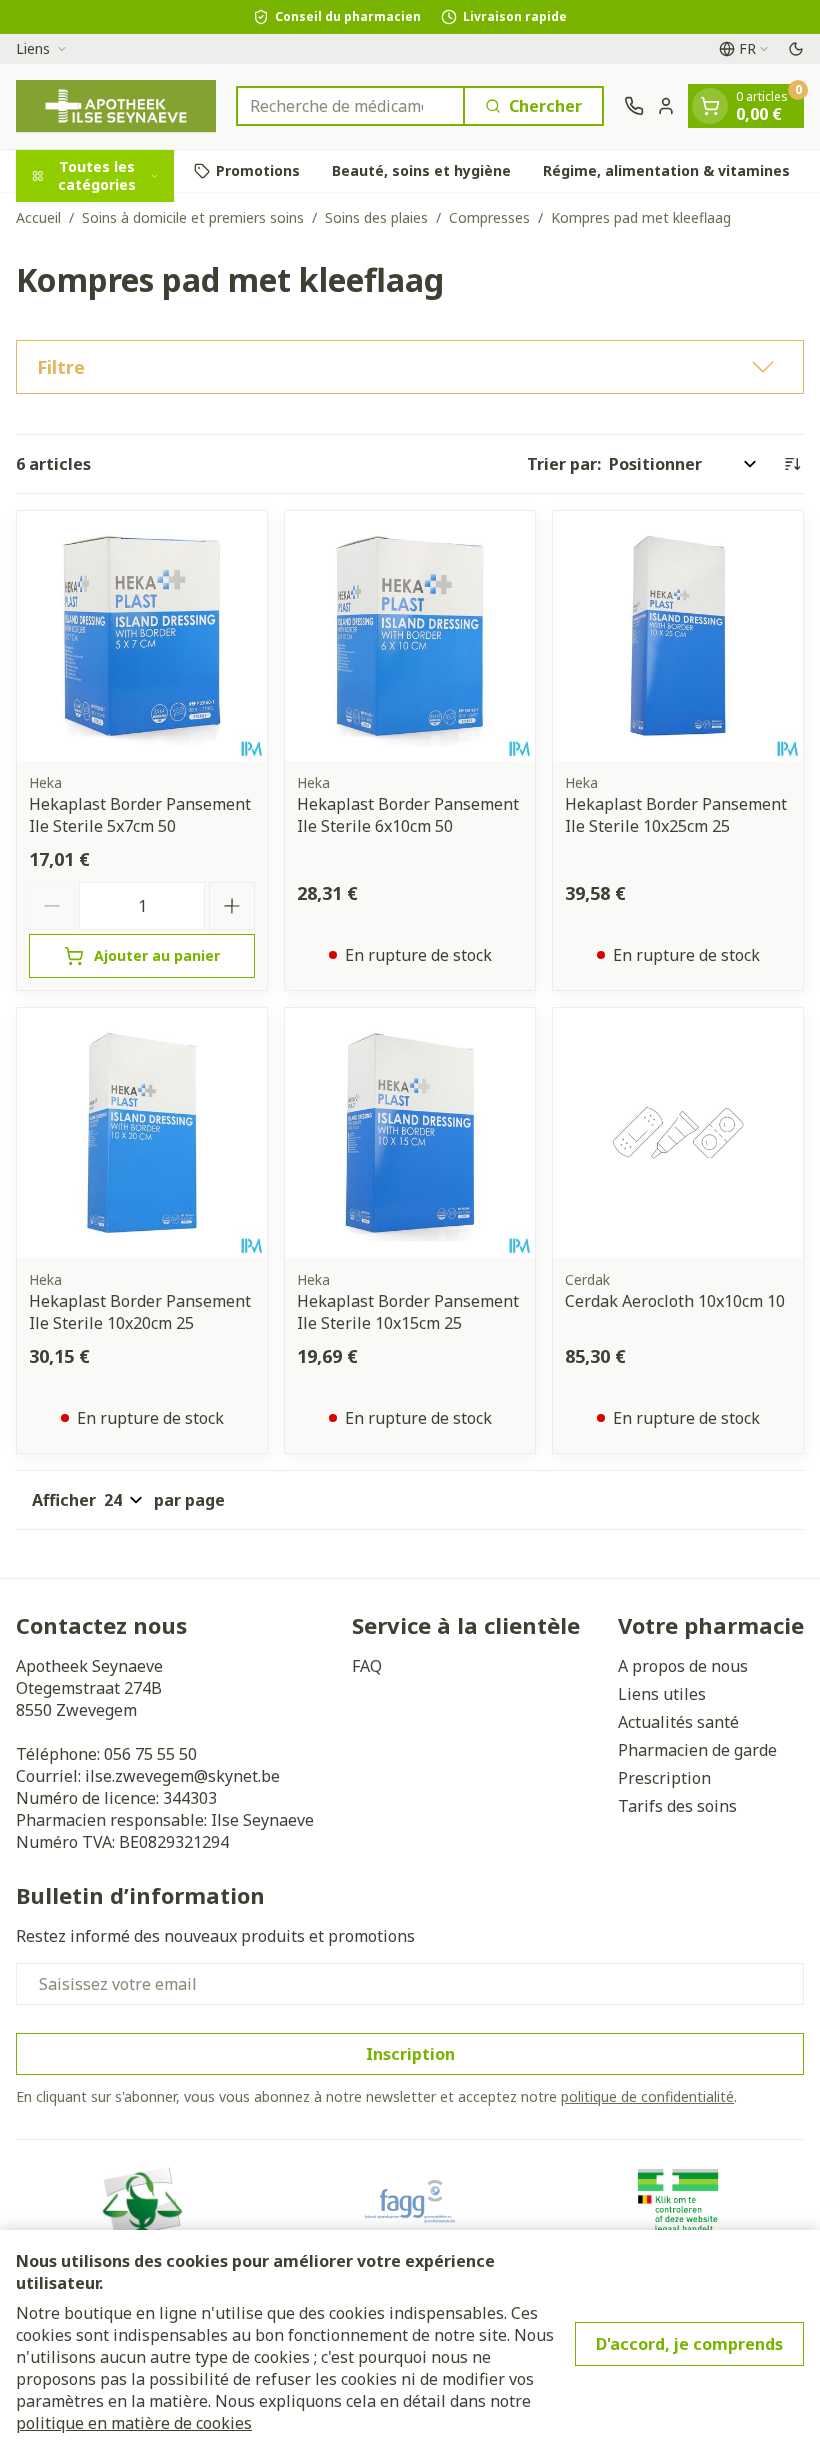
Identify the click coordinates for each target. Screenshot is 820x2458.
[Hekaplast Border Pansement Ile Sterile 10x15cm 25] (410, 1133)
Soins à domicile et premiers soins (193, 217)
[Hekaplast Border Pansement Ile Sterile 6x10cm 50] (410, 636)
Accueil (38, 217)
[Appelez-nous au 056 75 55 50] (634, 106)
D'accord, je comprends (689, 2344)
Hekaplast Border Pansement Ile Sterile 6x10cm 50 (408, 815)
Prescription (664, 1778)
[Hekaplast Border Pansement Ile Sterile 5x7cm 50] (142, 636)
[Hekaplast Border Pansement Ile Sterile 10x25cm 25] (678, 636)
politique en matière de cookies (134, 2423)
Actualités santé (678, 1722)
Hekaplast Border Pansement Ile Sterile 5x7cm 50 (140, 815)
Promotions (258, 170)
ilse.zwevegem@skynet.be (182, 1776)
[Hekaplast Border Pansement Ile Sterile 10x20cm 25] (142, 1133)
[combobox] (350, 106)
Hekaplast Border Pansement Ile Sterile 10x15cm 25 (408, 1312)
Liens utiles (662, 1694)
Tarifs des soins (677, 1806)
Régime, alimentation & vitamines (666, 170)
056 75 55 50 (150, 1754)
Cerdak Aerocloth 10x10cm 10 (675, 1301)
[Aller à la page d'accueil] (116, 106)
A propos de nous (683, 1666)
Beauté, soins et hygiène (421, 170)
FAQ (367, 1666)
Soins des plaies (376, 217)
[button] (410, 367)
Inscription (410, 2054)
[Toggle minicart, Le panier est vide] (710, 106)
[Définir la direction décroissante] (792, 464)
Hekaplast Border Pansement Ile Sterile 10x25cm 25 (676, 815)
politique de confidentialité (647, 2096)
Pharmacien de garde (697, 1750)
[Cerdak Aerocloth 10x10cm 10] (678, 1133)
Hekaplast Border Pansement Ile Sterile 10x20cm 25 (140, 1312)
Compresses (489, 217)
